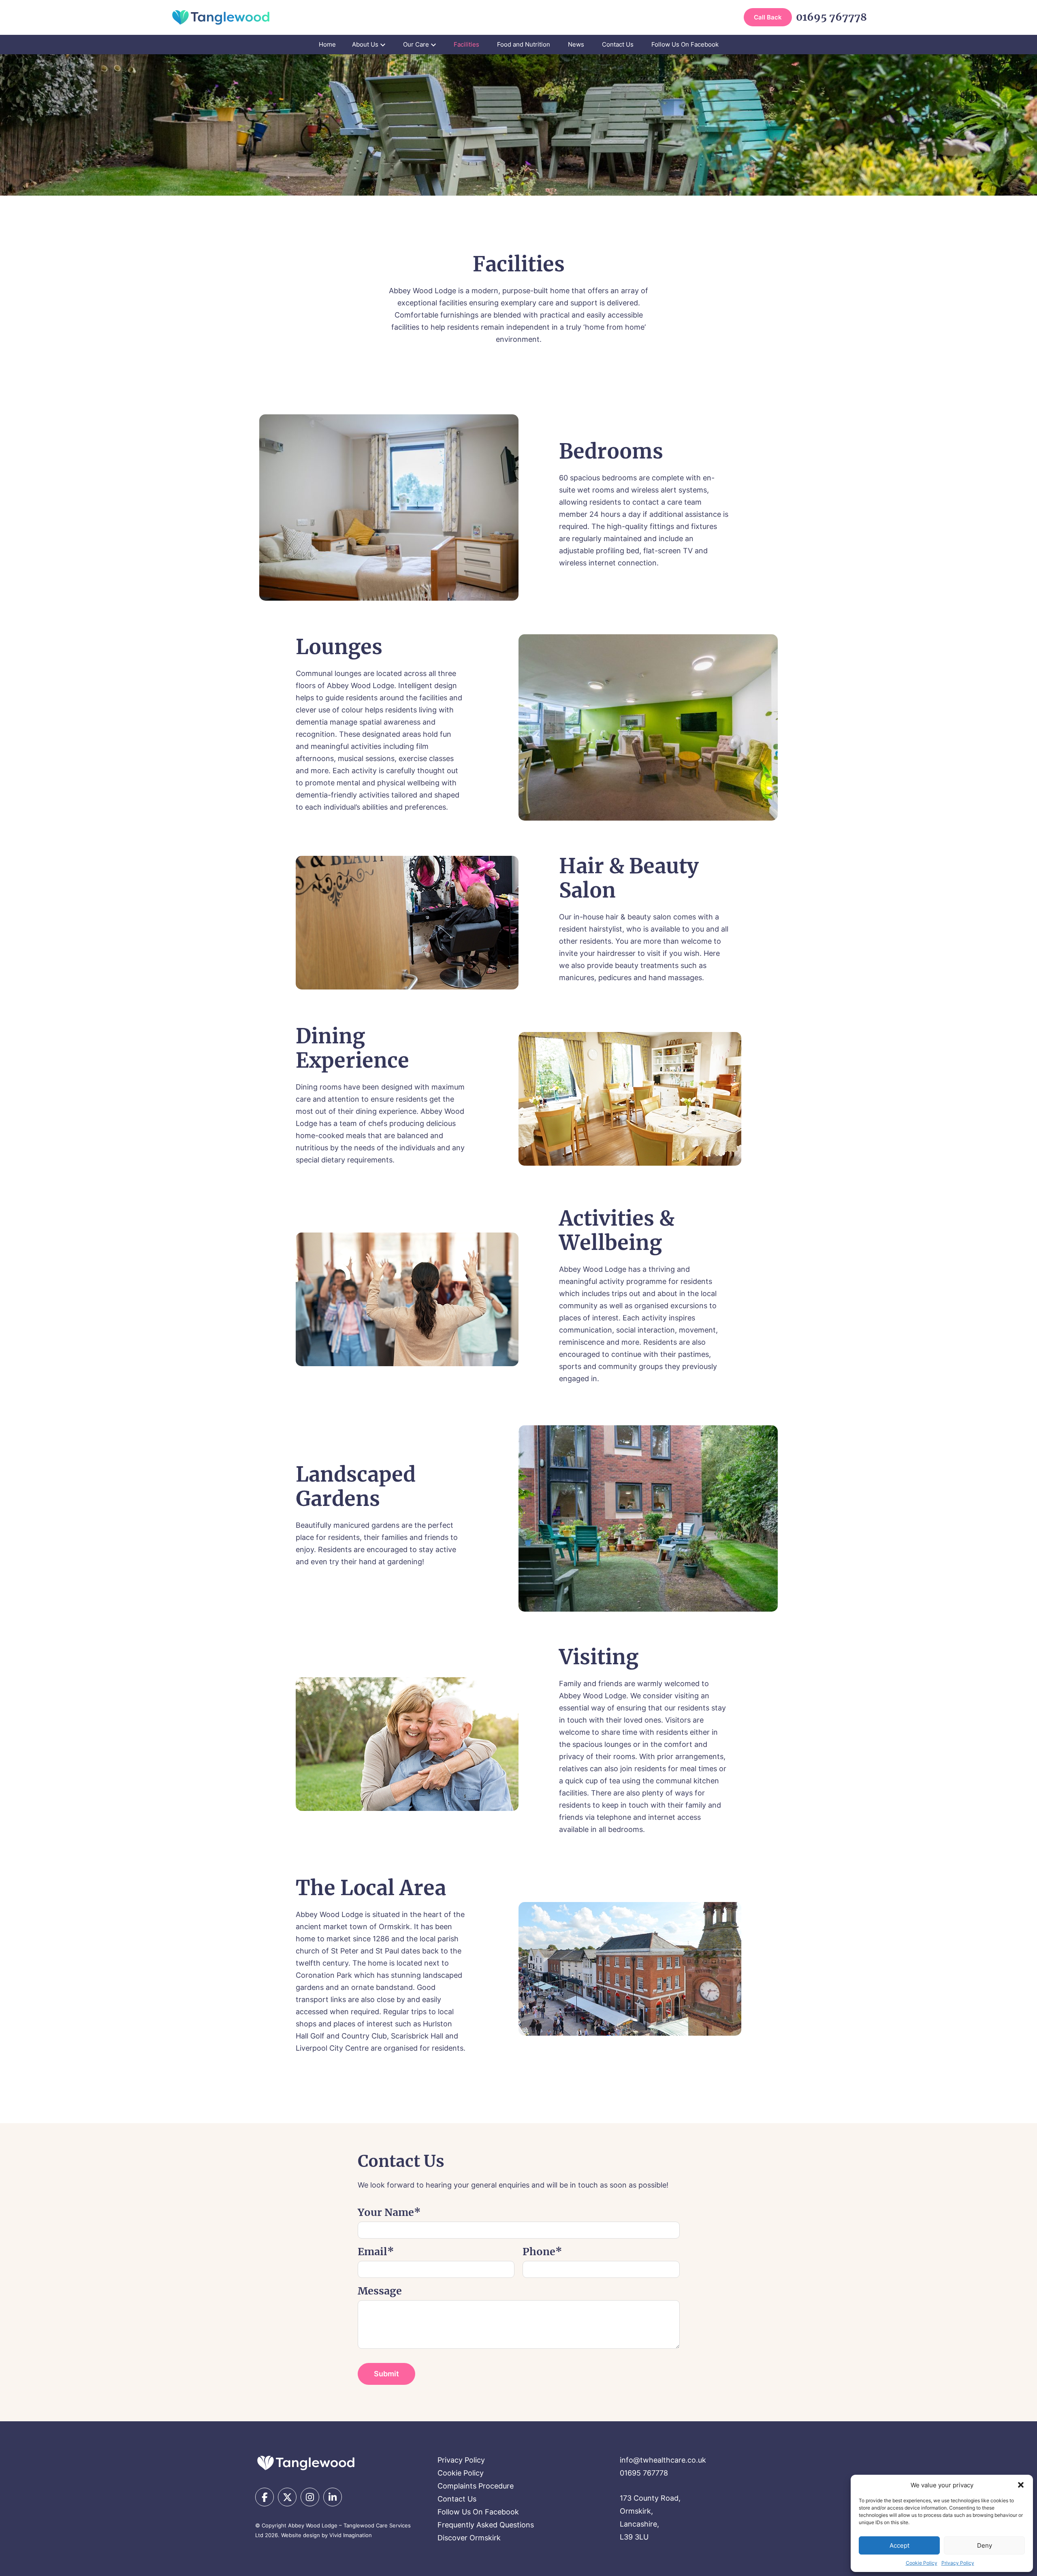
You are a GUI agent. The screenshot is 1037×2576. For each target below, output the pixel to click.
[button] (1021, 2485)
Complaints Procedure (476, 2486)
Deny (985, 2545)
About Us (365, 44)
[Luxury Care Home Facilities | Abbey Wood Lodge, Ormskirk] (221, 17)
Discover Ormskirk (469, 2538)
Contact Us (618, 44)
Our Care (416, 44)
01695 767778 (831, 17)
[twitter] (287, 2497)
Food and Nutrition (524, 44)
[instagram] (310, 2497)
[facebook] (265, 2497)
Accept (899, 2545)
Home (327, 44)
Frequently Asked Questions (486, 2525)
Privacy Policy (958, 2563)
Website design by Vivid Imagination (326, 2535)
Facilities (466, 44)
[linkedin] (333, 2497)
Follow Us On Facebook (685, 44)
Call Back (768, 17)
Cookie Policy (922, 2563)
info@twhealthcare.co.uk (663, 2460)
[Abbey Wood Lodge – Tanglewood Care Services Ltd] (306, 2463)
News (576, 44)
